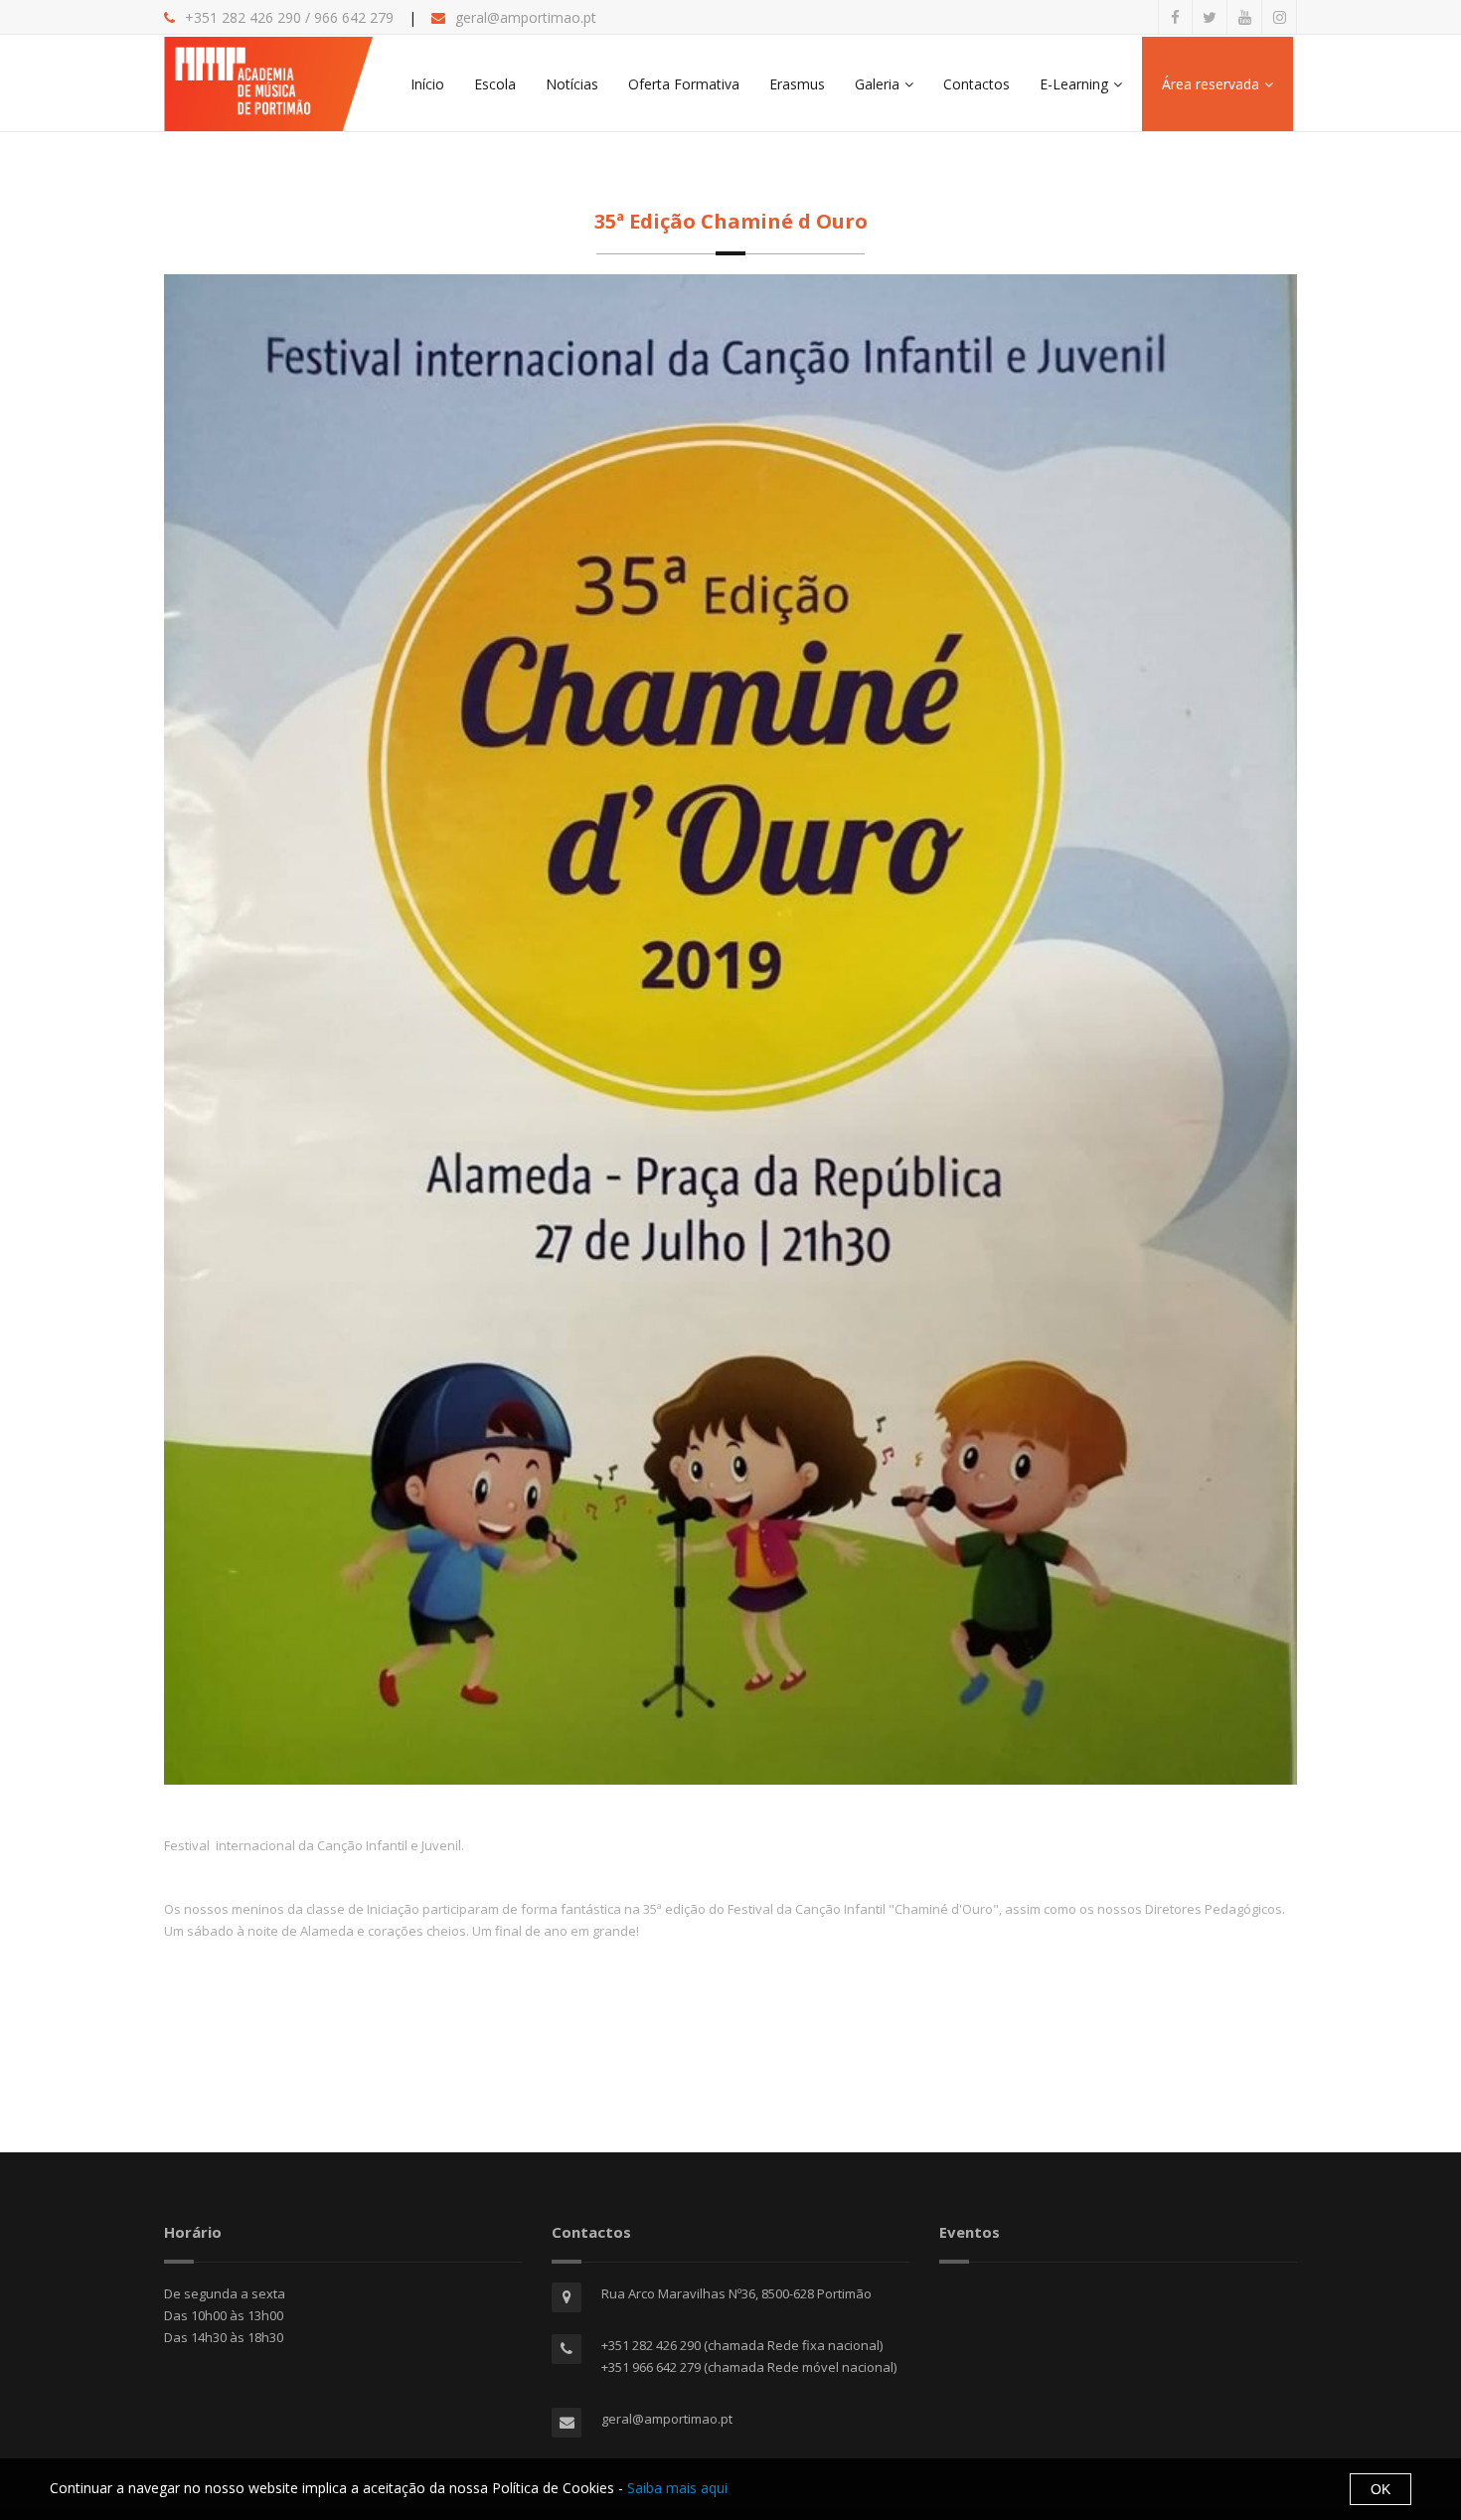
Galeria (877, 84)
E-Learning (1074, 84)
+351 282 (215, 17)
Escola (495, 84)
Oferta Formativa (684, 84)
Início (427, 84)
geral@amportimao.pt (526, 17)
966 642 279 (354, 17)
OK (1380, 2489)
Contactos (976, 84)
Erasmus (797, 84)
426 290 (273, 17)
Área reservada (1211, 84)
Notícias (572, 84)
